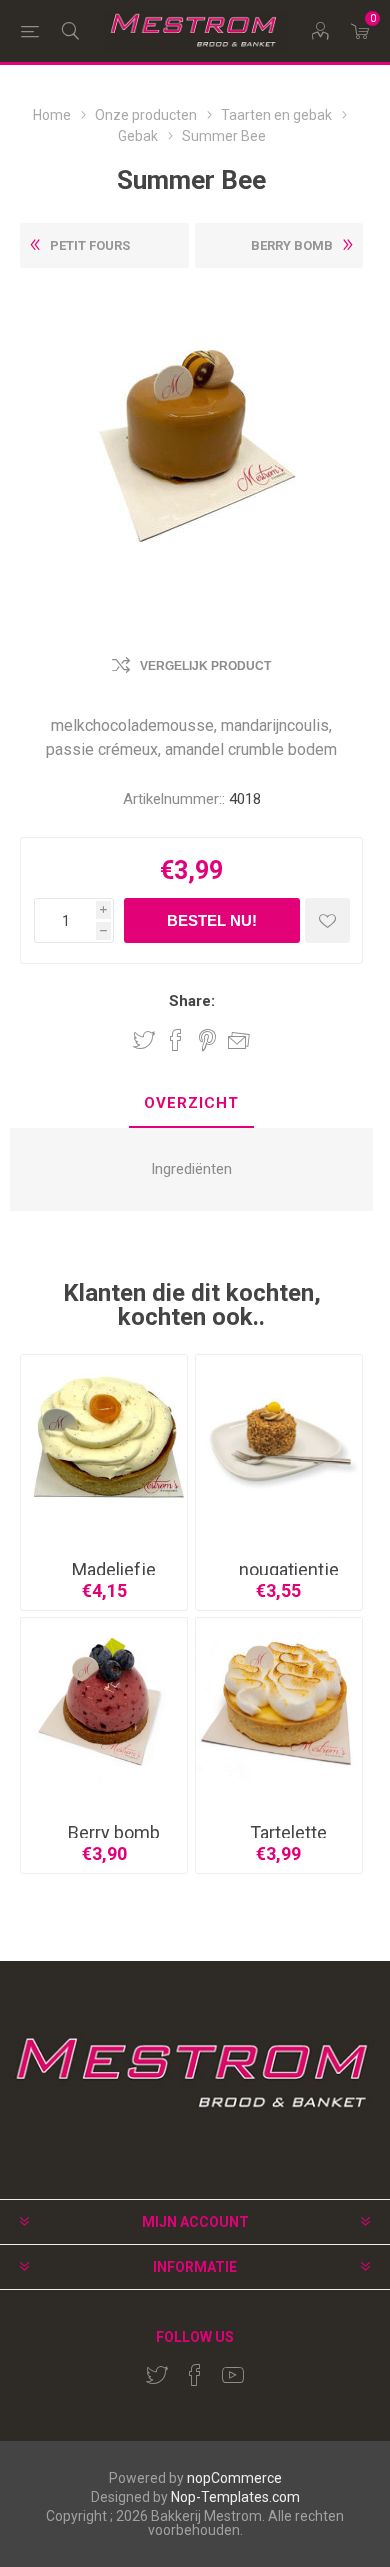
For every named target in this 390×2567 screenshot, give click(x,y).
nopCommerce (234, 2478)
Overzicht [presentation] (191, 1103)
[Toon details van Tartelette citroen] (279, 1701)
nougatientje (289, 1570)
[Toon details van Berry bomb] (104, 1701)
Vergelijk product (205, 666)
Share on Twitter (144, 1040)
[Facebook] (195, 2375)
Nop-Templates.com (235, 2497)
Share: (192, 1001)
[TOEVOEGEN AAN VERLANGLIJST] (327, 920)
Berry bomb (114, 1833)
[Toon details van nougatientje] (279, 1438)
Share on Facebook (176, 1040)
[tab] (191, 1104)
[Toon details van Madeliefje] (104, 1438)
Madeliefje (114, 1570)
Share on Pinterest (207, 1040)
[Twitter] (157, 2375)
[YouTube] (233, 2375)
